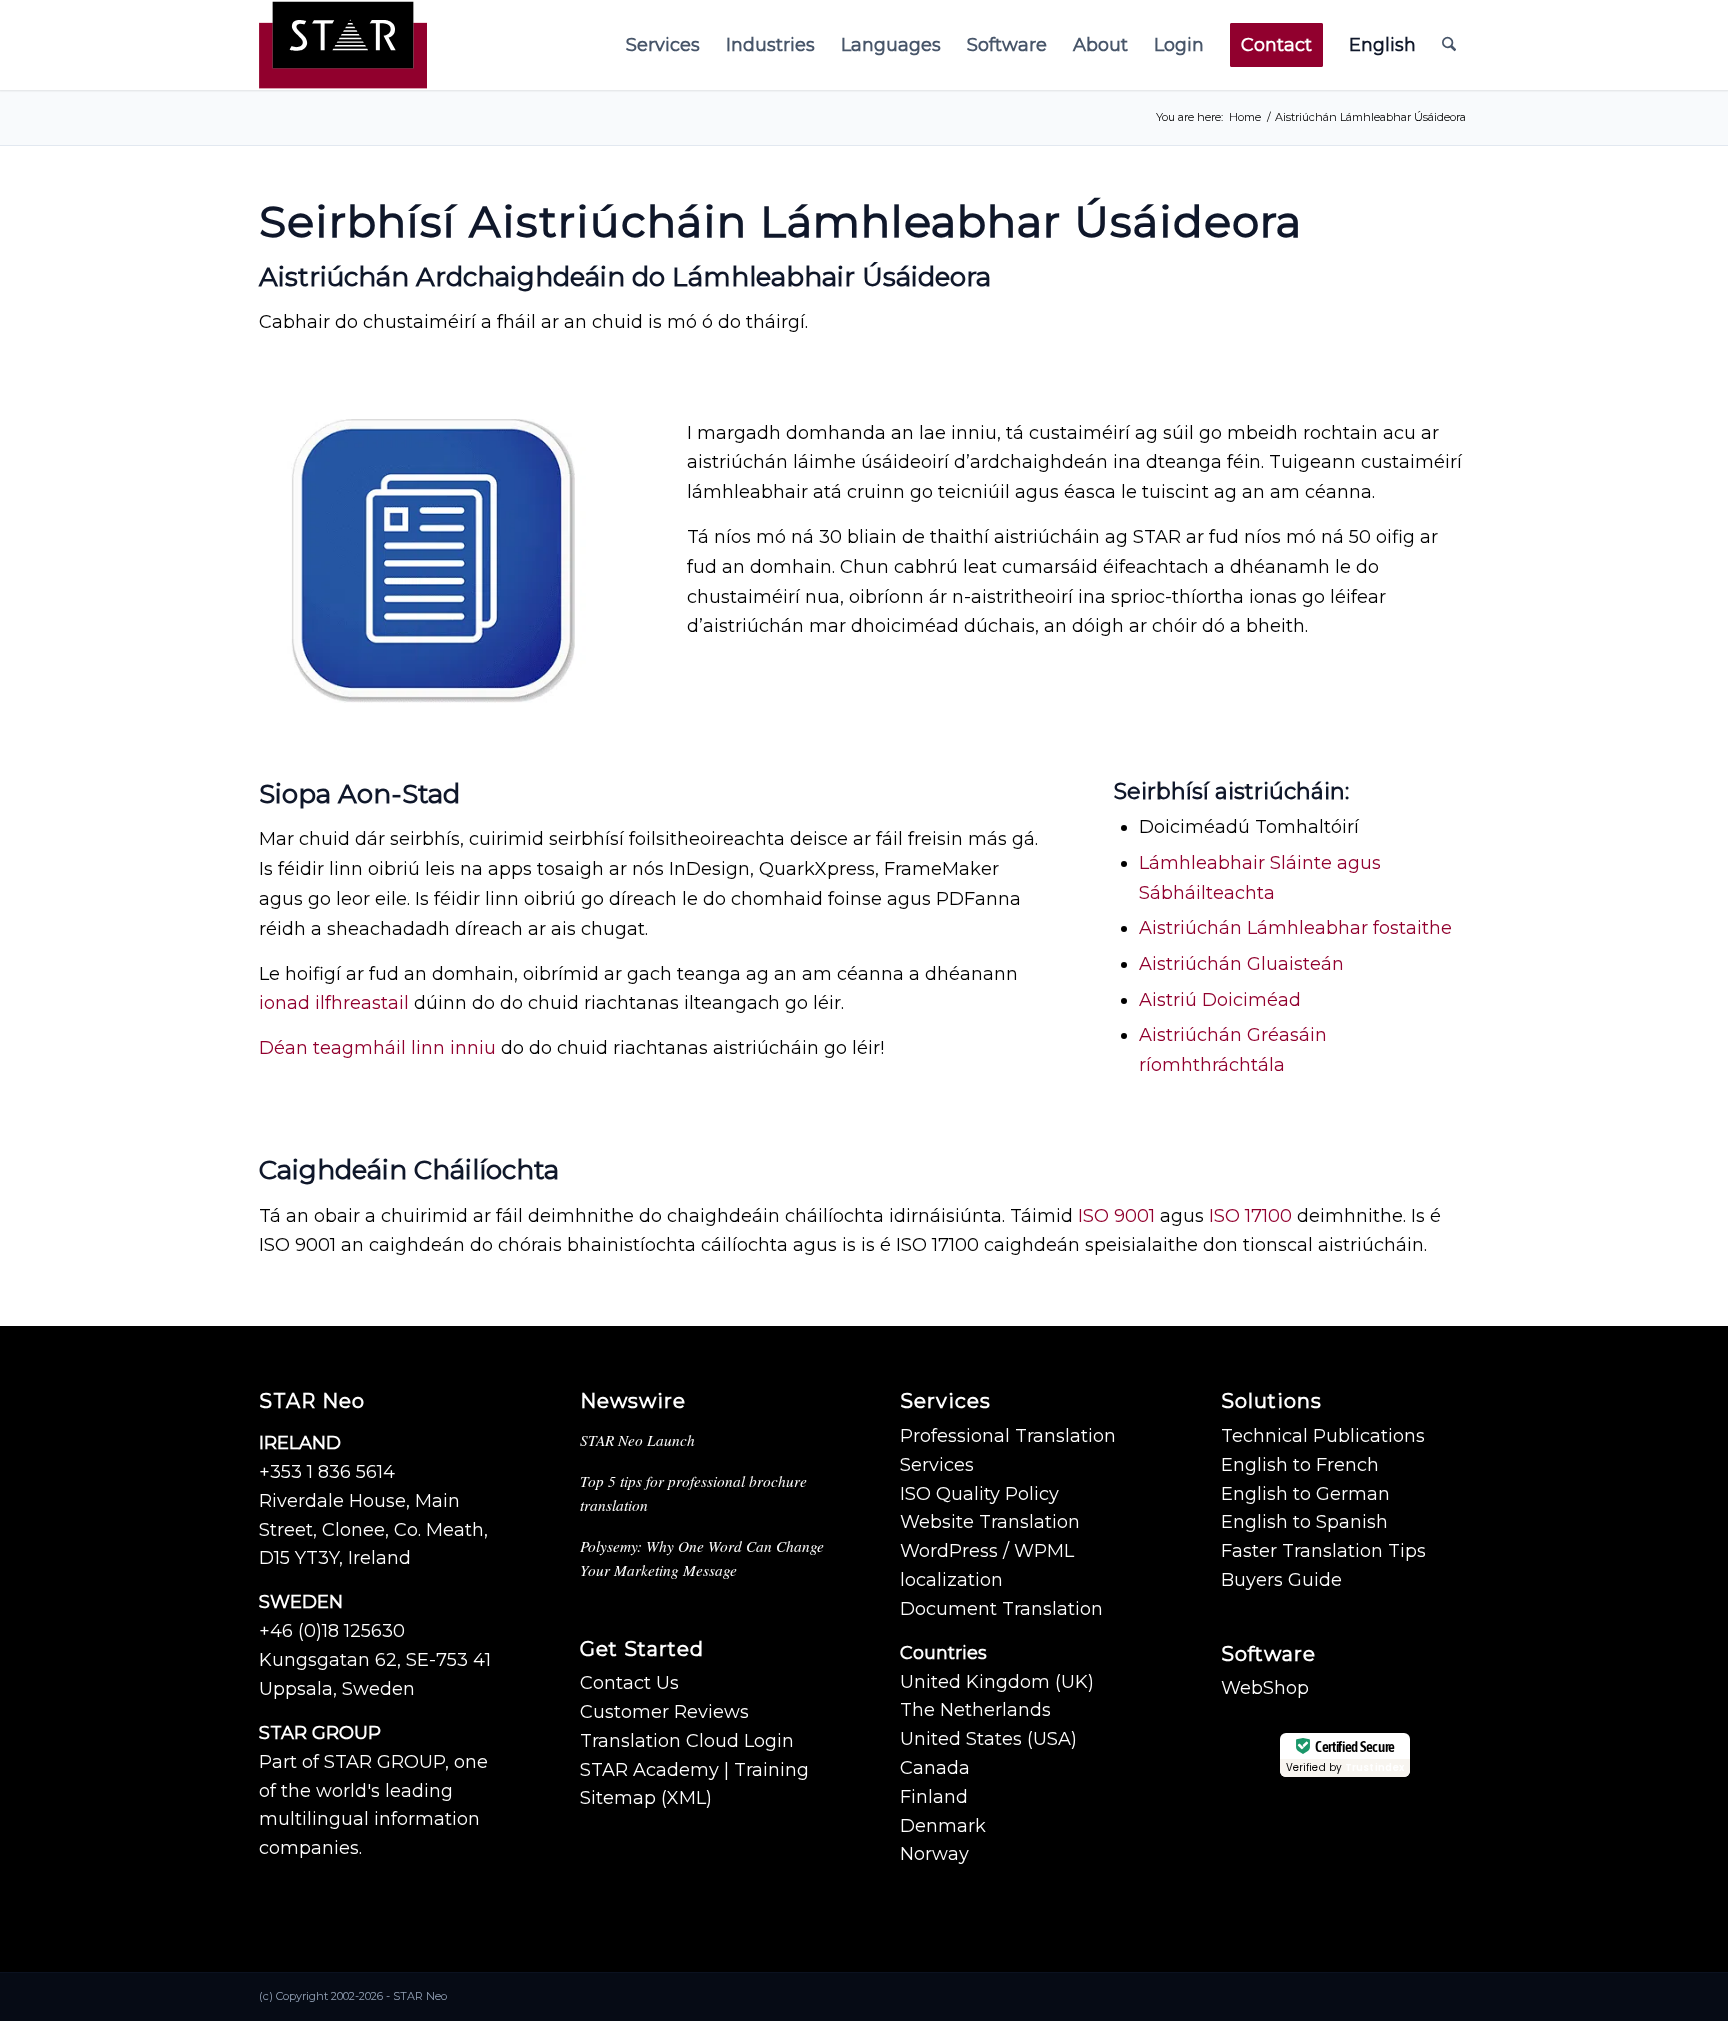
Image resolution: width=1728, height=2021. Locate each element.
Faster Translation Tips (1323, 1551)
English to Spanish (1304, 1522)
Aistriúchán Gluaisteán (1241, 964)
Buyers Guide (1281, 1580)
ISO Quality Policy (979, 1494)
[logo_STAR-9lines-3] (343, 45)
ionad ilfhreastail (334, 1003)
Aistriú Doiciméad (1220, 1000)
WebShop (1265, 1688)
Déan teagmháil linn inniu (377, 1048)
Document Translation (1001, 1609)
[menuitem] (663, 45)
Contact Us (629, 1683)
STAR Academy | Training (694, 1770)
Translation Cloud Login (687, 1741)
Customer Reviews (664, 1712)
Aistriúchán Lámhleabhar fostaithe (1295, 928)
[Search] (1449, 45)
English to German (1305, 1494)
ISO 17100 (1250, 1216)
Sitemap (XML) (646, 1798)
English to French (1300, 1465)
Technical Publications (1323, 1436)
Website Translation (990, 1522)
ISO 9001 (1116, 1216)
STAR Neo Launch (637, 1440)
